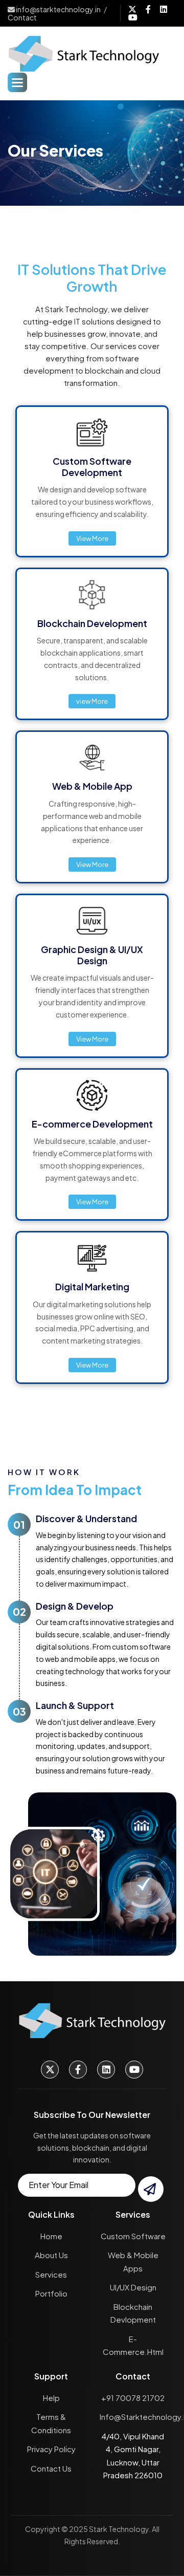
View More (92, 538)
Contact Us (51, 2468)
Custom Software (133, 2236)
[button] (17, 82)
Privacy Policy (51, 2449)
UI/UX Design (133, 2287)
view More (92, 701)
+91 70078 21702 (133, 2398)
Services (51, 2274)
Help (51, 2398)
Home (51, 2236)
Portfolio (51, 2293)
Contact (22, 17)
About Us (51, 2255)
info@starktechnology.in (58, 9)
